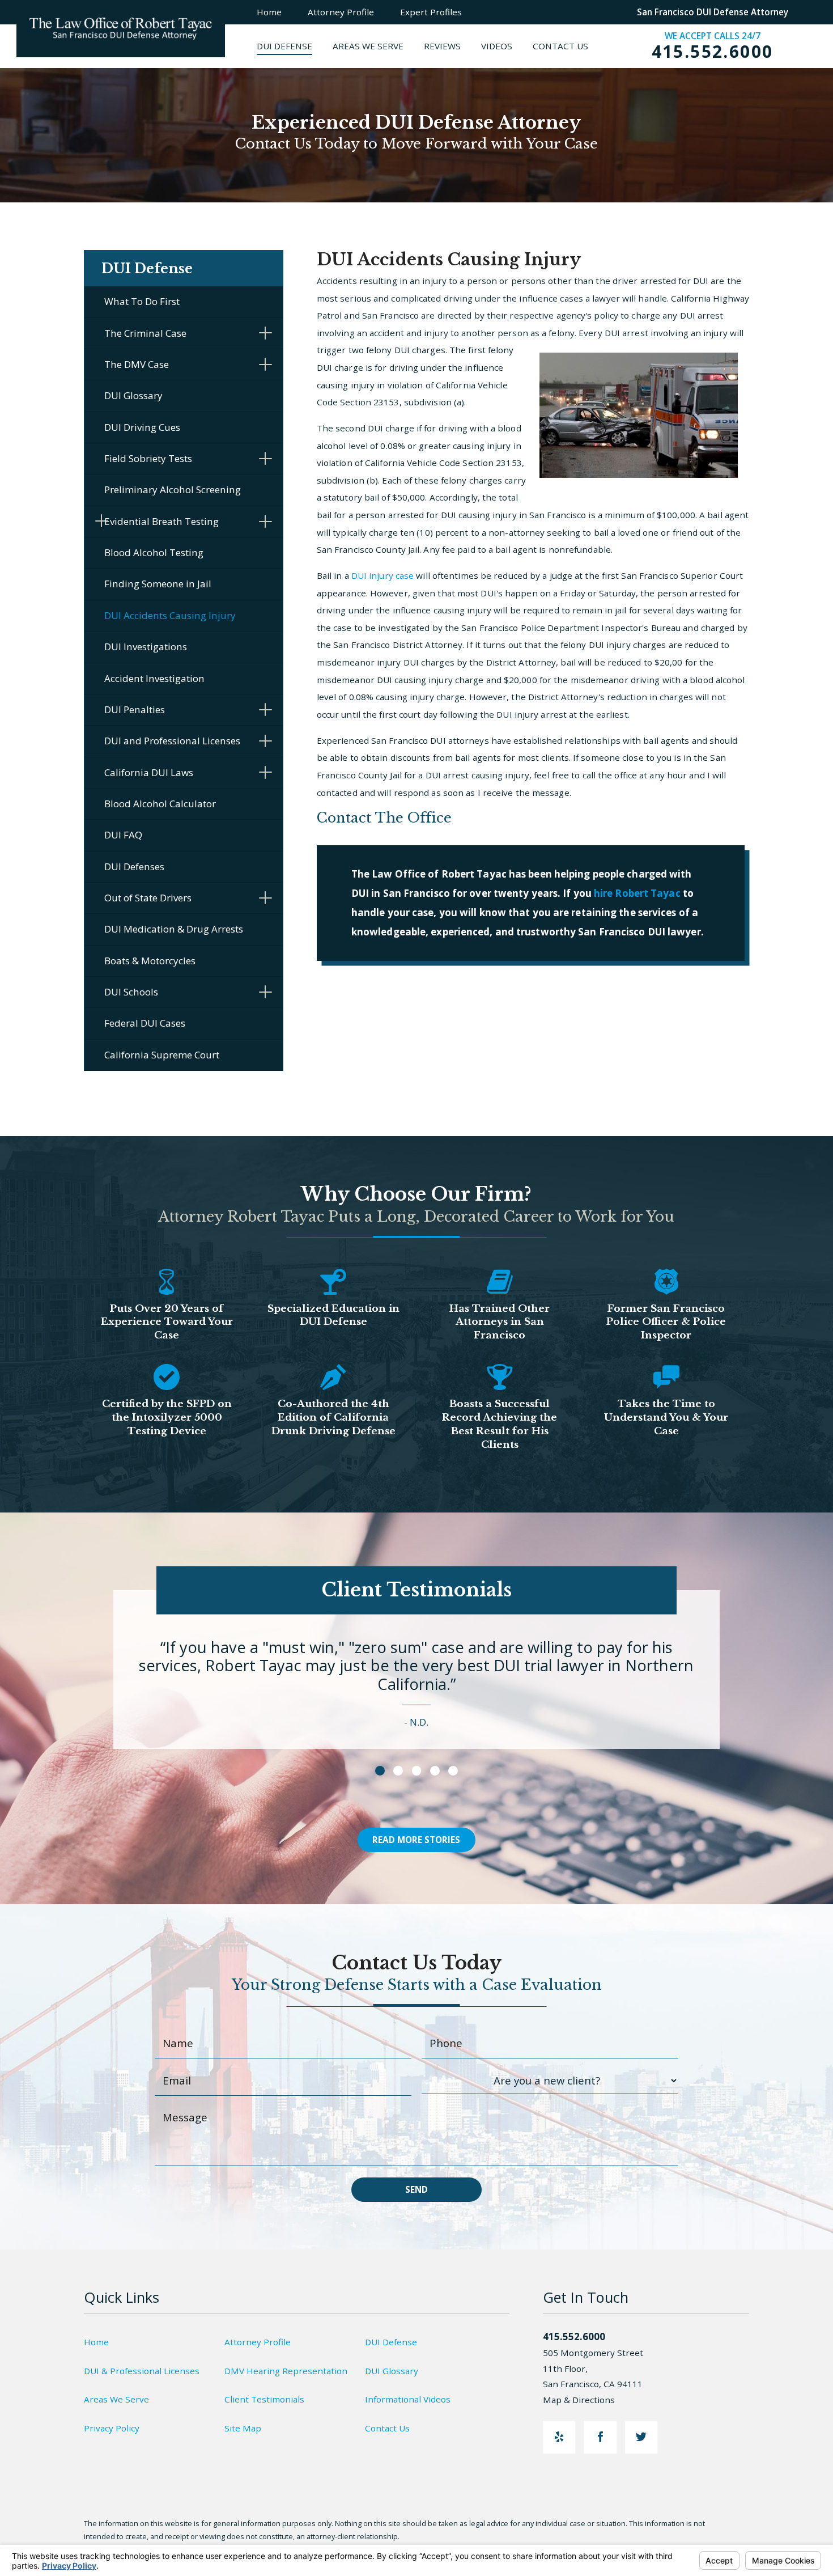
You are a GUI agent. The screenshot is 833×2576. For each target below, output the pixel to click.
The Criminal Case (145, 333)
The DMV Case (137, 364)
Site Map (243, 2428)
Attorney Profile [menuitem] (341, 12)
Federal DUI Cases (145, 1023)
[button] (265, 333)
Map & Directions (579, 2400)
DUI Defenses (134, 867)
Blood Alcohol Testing (154, 552)
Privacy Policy (112, 2428)
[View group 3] (417, 1771)
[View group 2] (398, 1771)
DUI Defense (391, 2342)
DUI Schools (131, 992)
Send (416, 2189)
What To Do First (142, 301)
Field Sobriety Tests (148, 458)
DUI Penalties (135, 709)
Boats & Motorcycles (150, 961)
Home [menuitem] (269, 12)
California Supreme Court (162, 1055)
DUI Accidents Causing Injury (170, 615)
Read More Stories (416, 1840)
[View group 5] (453, 1771)
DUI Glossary (133, 395)
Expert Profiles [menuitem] (431, 12)
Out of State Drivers (148, 898)
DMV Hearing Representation (286, 2371)
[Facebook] (600, 2437)
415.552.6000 (713, 52)
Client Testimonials (264, 2399)
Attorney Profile (258, 2342)
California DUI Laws (149, 772)
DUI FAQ (123, 835)
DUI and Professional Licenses (172, 741)
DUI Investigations (146, 647)
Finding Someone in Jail (158, 584)
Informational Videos (408, 2399)
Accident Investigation (154, 678)
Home (96, 2342)
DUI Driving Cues (142, 427)
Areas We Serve (116, 2399)
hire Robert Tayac (637, 893)
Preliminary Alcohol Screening (173, 490)
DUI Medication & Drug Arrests (174, 929)
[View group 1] (380, 1771)
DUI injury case (384, 575)
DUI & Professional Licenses (142, 2371)
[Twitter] (641, 2437)
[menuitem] (295, 46)
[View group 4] (435, 1771)
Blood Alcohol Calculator (160, 804)
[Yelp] (559, 2437)
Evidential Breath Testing (161, 521)
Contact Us (387, 2428)
